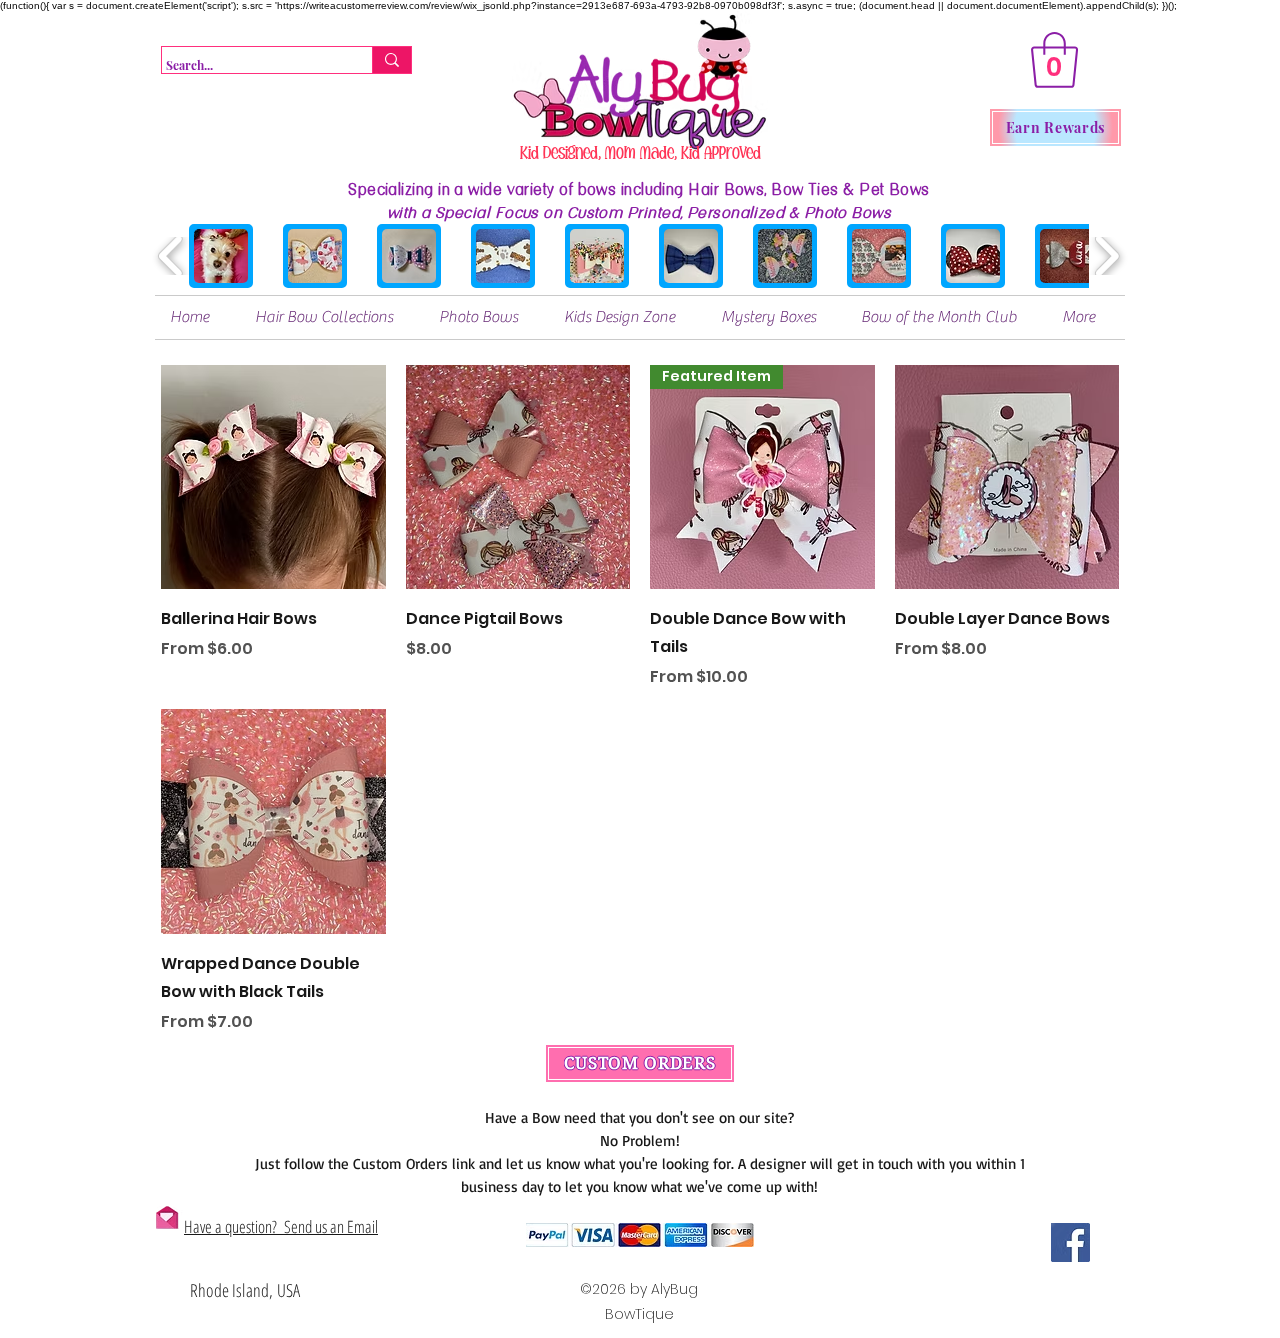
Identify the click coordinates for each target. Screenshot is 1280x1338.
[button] (1054, 60)
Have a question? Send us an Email (281, 1226)
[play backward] (171, 256)
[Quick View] (273, 477)
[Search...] (391, 60)
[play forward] (1106, 256)
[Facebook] (1070, 1242)
